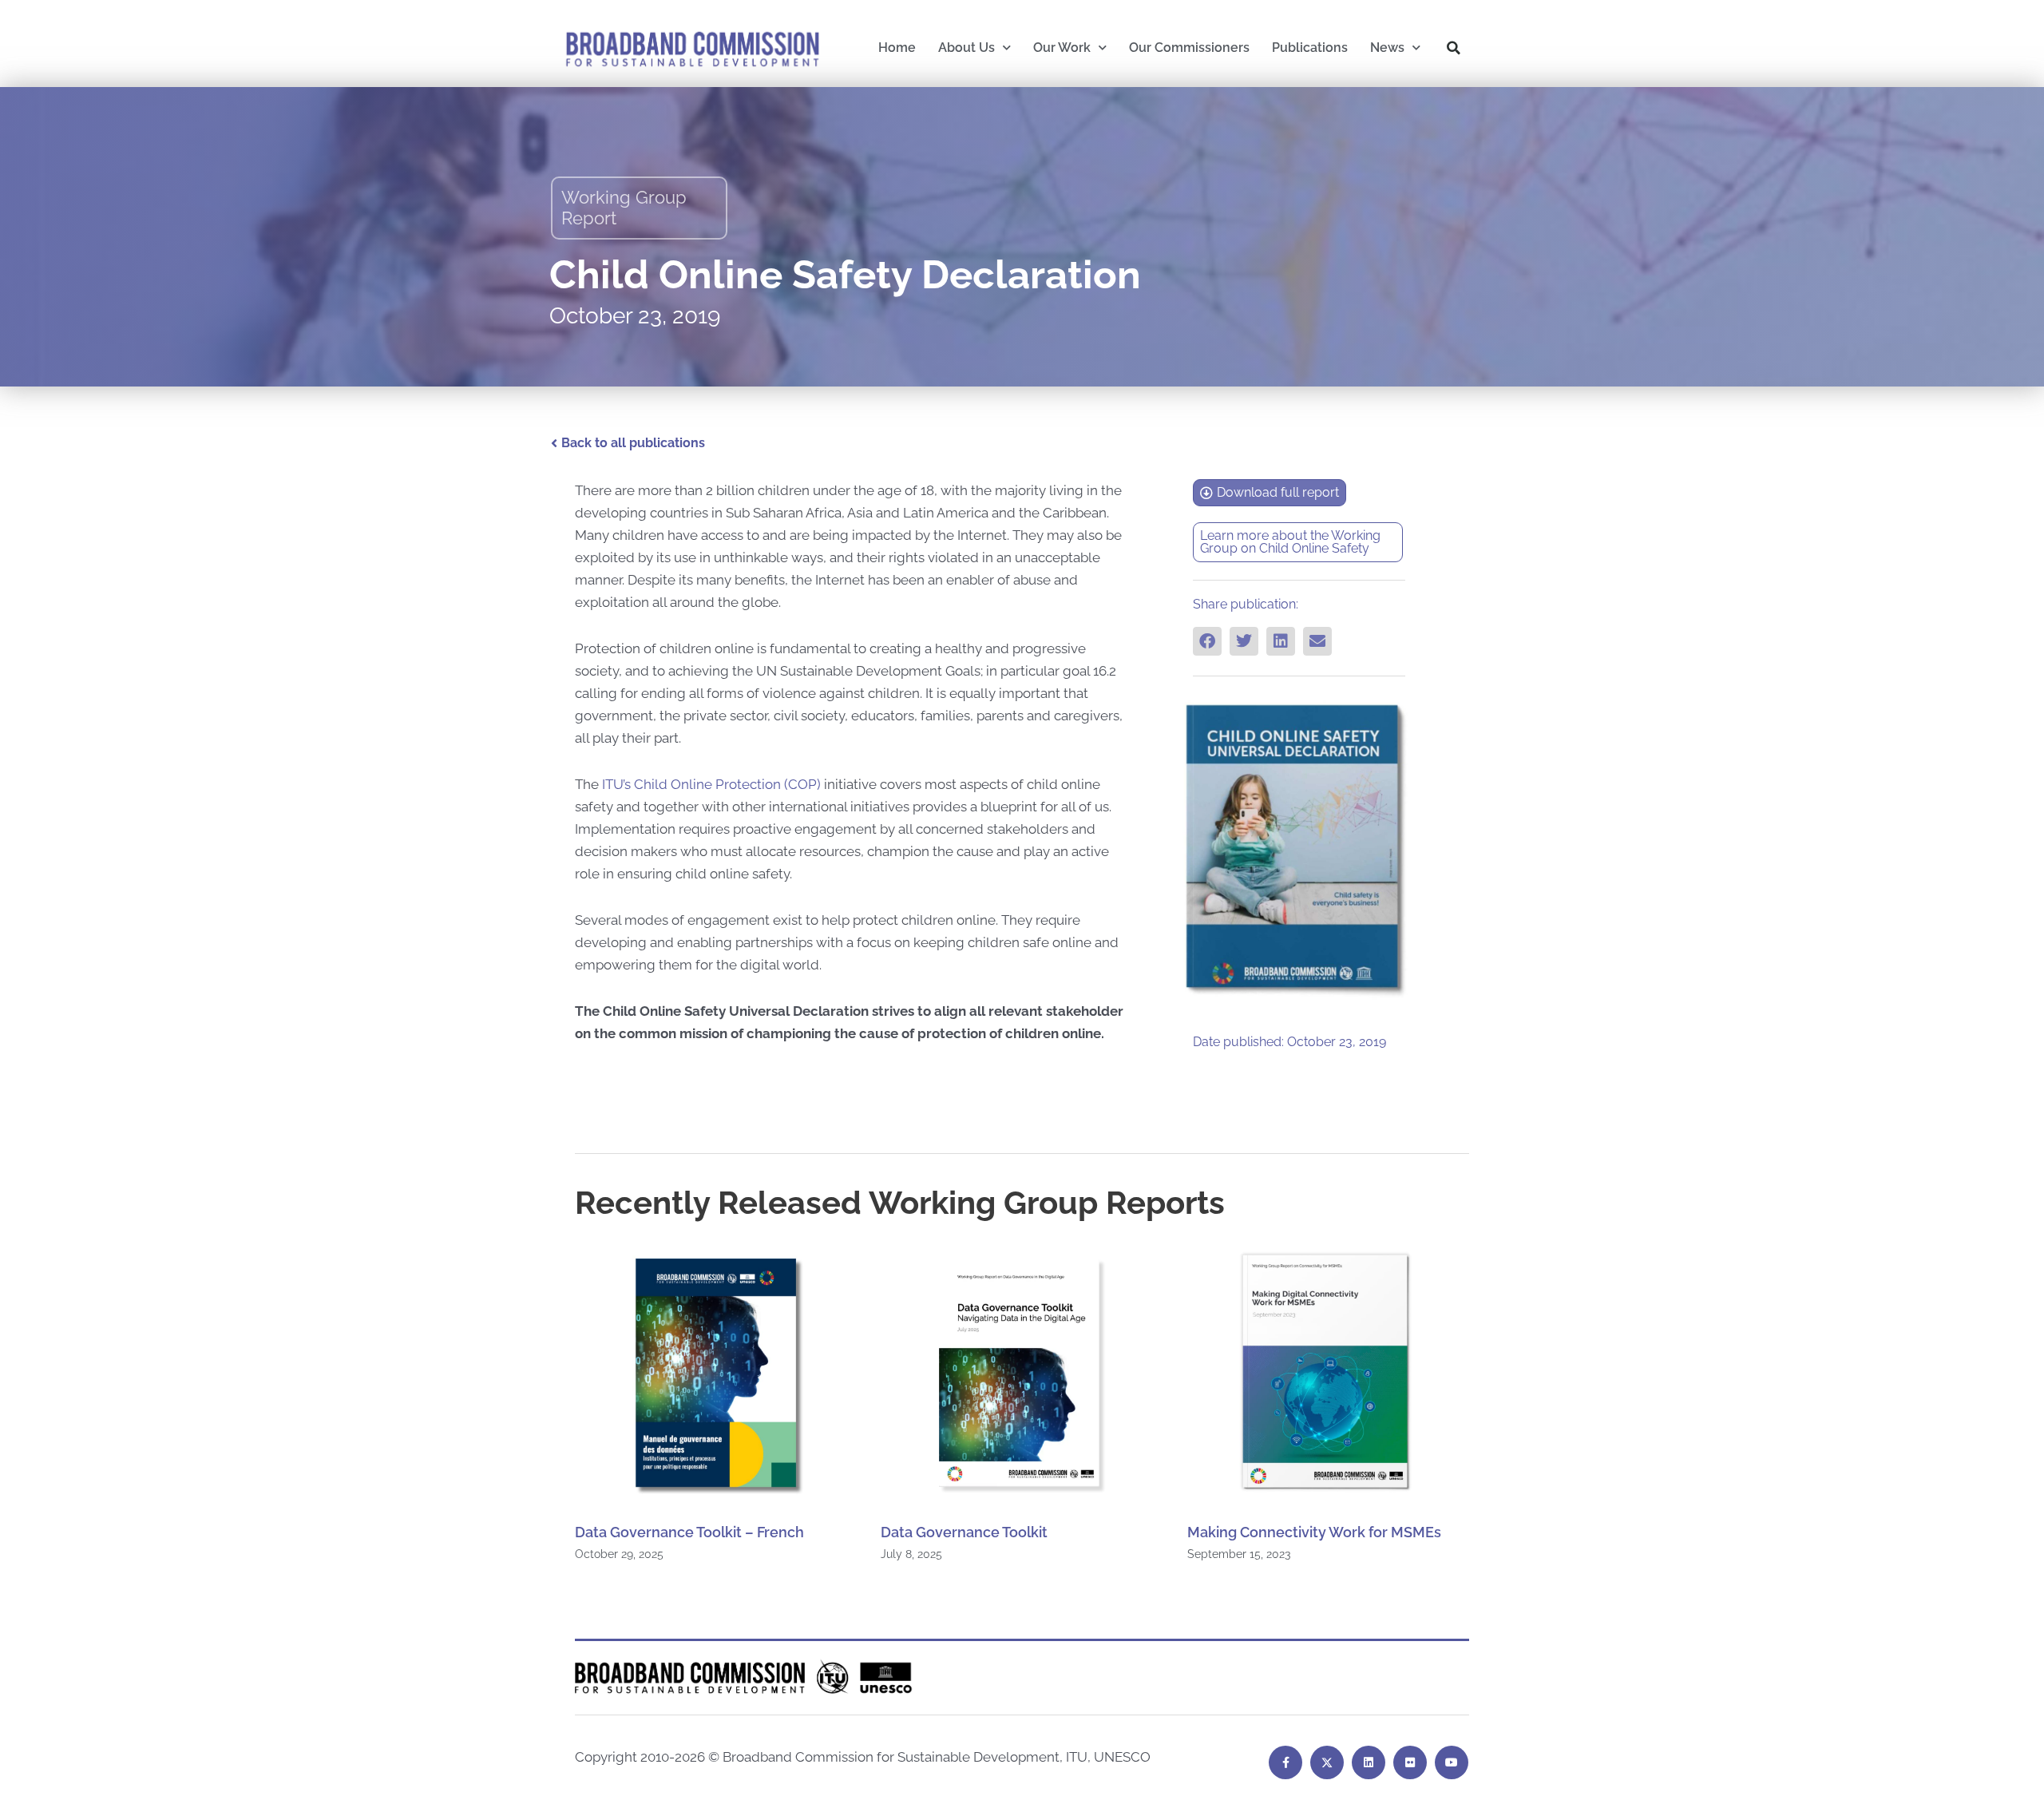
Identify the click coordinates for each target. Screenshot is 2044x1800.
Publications (1310, 48)
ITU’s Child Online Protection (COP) (711, 784)
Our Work (1062, 48)
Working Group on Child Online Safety (1290, 542)
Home (897, 48)
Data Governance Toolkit (964, 1532)
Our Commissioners (1189, 48)
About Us (967, 48)
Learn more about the (1266, 535)
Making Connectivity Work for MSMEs (1314, 1532)
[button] (1454, 48)
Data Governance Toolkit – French (689, 1532)
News (1387, 48)
